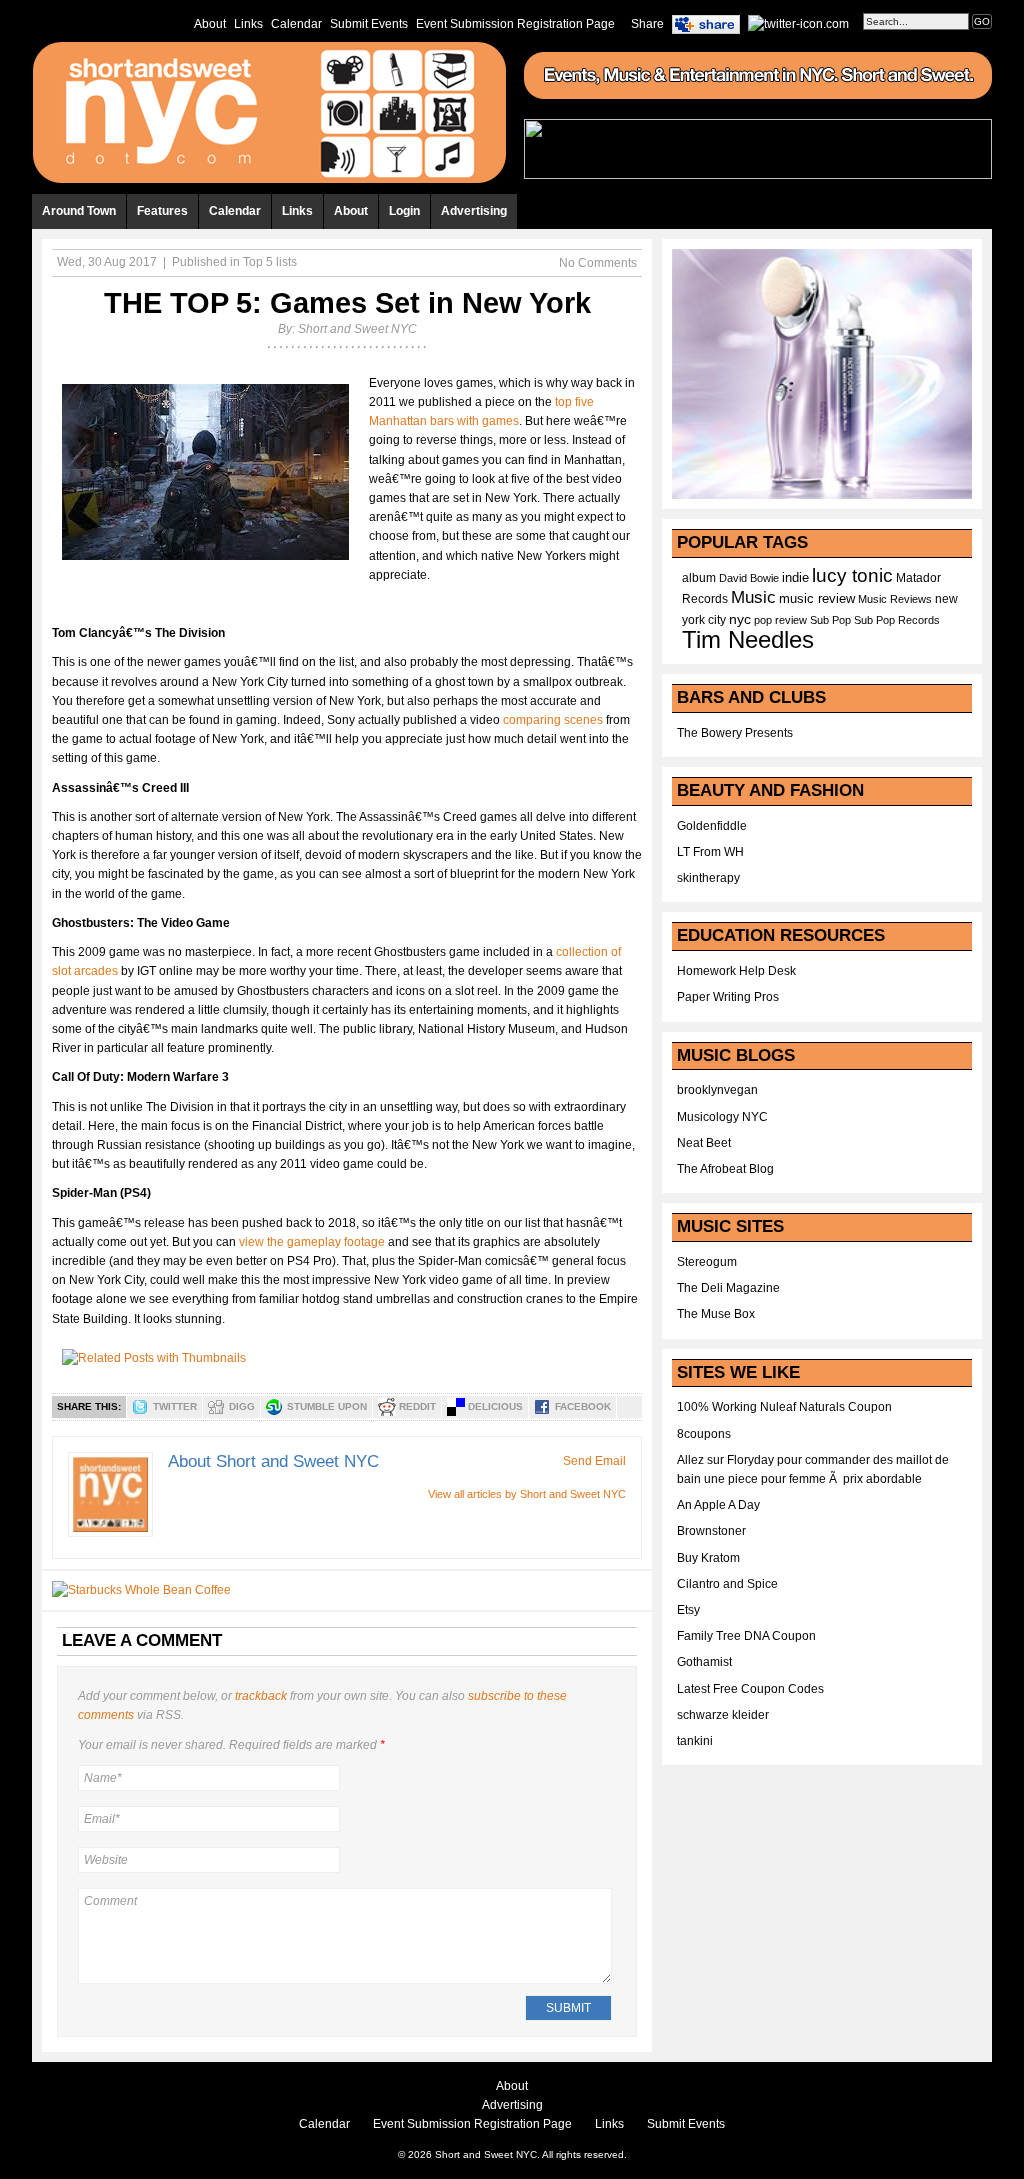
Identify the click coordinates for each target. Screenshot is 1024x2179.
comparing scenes (553, 720)
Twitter (175, 1406)
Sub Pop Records (897, 620)
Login (404, 211)
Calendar (296, 24)
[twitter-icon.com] (798, 23)
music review (817, 599)
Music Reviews (895, 599)
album (699, 578)
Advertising (474, 211)
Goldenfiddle (712, 826)
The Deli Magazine (728, 1288)
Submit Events (369, 24)
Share (647, 24)
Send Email (594, 1461)
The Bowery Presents (735, 733)
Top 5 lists (270, 262)
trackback (261, 1696)
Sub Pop (830, 620)
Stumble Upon (327, 1406)
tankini (695, 1741)
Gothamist (704, 1662)
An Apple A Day (718, 1505)
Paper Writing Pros (728, 997)
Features (162, 211)
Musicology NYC (722, 1117)
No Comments (598, 263)
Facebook (583, 1406)
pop (763, 620)
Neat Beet (704, 1143)
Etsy (688, 1610)
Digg (242, 1406)
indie (795, 578)
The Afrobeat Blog (725, 1169)
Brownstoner (711, 1531)
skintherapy (708, 878)
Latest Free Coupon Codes (750, 1689)
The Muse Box (716, 1314)
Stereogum (707, 1262)
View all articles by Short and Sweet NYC (527, 1494)
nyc (740, 619)
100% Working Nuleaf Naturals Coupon (784, 1407)
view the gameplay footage (312, 1242)
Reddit (417, 1406)
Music (753, 597)
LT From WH (710, 852)
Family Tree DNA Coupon (746, 1636)
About (210, 24)
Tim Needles (748, 639)
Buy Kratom (708, 1558)
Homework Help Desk (736, 971)
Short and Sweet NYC (357, 329)
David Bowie (749, 578)
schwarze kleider (723, 1715)
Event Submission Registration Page (515, 24)
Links (248, 24)
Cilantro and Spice (727, 1584)
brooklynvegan (717, 1090)
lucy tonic (852, 575)
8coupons (704, 1434)
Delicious (495, 1406)
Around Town (79, 211)
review (791, 620)
